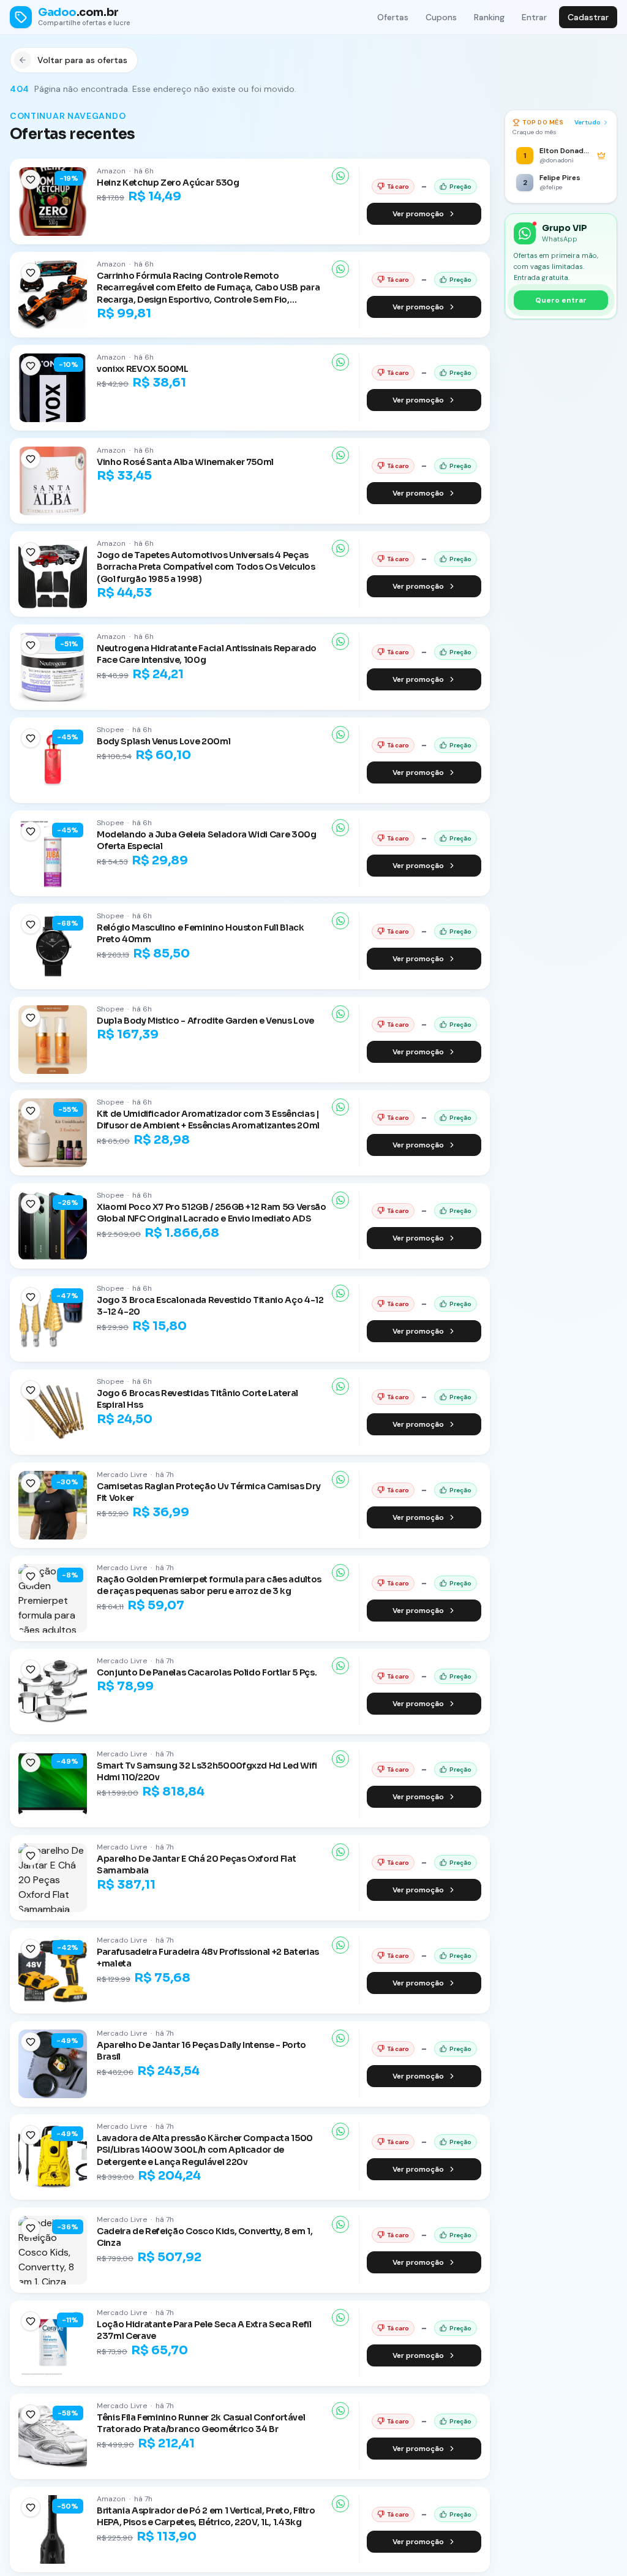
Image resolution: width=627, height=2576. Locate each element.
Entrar (534, 17)
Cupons (441, 17)
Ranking (489, 17)
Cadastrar (588, 17)
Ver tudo (588, 122)
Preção (460, 187)
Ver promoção (418, 214)
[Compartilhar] (340, 176)
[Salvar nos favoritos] (31, 179)
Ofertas (393, 17)
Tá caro (398, 187)
